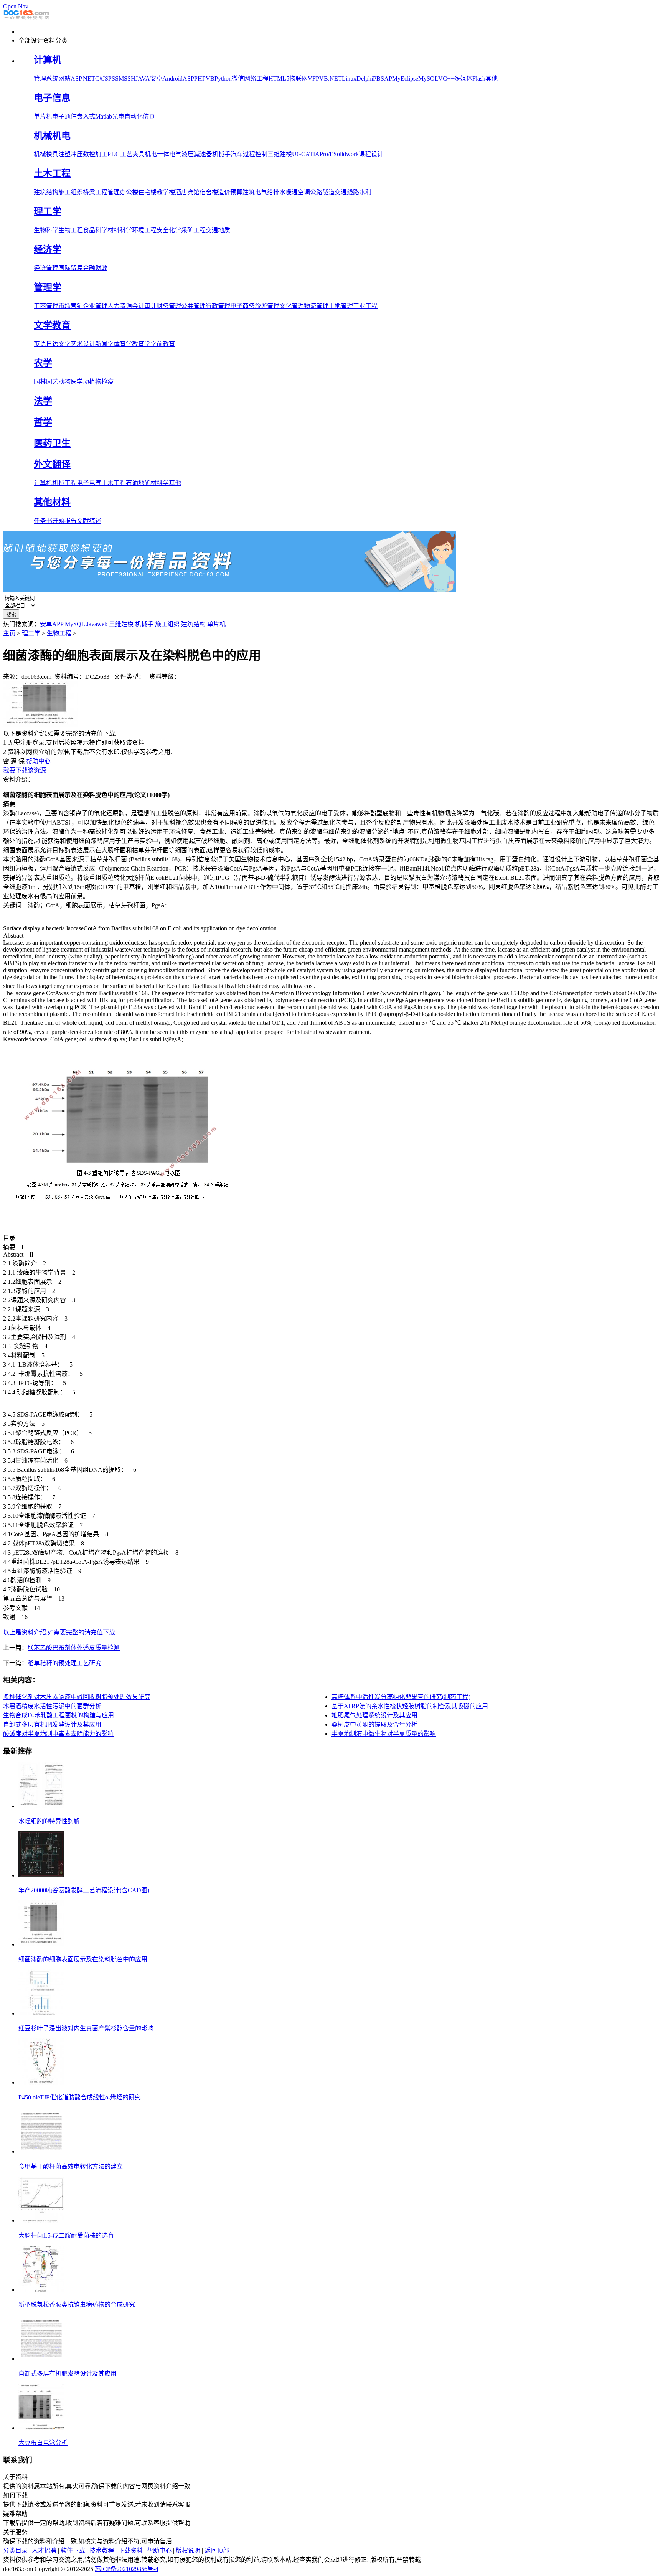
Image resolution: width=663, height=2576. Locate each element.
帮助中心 (38, 761)
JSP (107, 78)
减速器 (203, 154)
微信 (238, 78)
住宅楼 (147, 192)
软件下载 (73, 2550)
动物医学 (71, 382)
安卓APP (52, 624)
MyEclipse (405, 78)
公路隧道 (322, 192)
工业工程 (365, 306)
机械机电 (52, 136)
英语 (40, 344)
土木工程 (52, 173)
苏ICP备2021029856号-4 (127, 2569)
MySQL (428, 78)
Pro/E (327, 154)
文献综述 (89, 521)
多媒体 (463, 78)
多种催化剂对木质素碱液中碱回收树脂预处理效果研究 (77, 1697)
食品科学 (95, 230)
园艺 (52, 382)
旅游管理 (267, 306)
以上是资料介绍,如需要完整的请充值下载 (59, 1632)
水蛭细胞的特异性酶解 (49, 1821)
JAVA (143, 78)
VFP (313, 78)
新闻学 (104, 344)
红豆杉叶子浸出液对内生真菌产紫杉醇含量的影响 (86, 2028)
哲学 (43, 422)
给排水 (276, 192)
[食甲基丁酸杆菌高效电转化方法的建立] (41, 2151)
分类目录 (15, 2550)
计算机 (48, 60)
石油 (132, 483)
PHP (200, 78)
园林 (40, 382)
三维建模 (280, 154)
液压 (188, 154)
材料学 (160, 483)
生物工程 (71, 230)
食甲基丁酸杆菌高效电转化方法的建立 (71, 2166)
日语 (52, 344)
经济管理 (46, 268)
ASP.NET (83, 78)
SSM (118, 78)
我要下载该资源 (25, 770)
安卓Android (166, 78)
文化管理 (292, 306)
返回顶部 (217, 2550)
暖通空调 (298, 192)
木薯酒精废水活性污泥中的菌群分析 (52, 1706)
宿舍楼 (209, 192)
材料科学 (120, 230)
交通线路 (347, 192)
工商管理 (46, 306)
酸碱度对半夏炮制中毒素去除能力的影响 (58, 1734)
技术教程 (102, 2550)
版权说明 (188, 2550)
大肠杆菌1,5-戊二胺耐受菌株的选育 (66, 2235)
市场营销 (71, 306)
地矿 (144, 483)
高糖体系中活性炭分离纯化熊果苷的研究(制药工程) (401, 1697)
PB (377, 78)
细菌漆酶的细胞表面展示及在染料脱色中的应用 (83, 1959)
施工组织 (71, 192)
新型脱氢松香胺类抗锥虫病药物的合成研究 (77, 2305)
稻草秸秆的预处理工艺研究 (64, 1663)
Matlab (104, 116)
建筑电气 (255, 192)
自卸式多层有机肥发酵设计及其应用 (52, 1724)
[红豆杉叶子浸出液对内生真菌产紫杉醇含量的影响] (41, 2013)
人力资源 (120, 306)
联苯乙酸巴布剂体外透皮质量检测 (74, 1648)
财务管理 (169, 306)
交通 (212, 230)
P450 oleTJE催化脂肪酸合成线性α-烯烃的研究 (80, 2097)
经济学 (48, 249)
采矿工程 (193, 230)
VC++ (446, 78)
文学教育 (52, 325)
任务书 (43, 521)
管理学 (48, 287)
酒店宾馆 (187, 192)
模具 (52, 154)
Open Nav (16, 6)
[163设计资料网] (26, 19)
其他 (491, 78)
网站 (64, 78)
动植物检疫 (98, 382)
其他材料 (52, 502)
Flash (479, 78)
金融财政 (95, 268)
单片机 (43, 116)
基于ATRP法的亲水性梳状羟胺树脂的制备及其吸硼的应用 (410, 1706)
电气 (175, 154)
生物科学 (46, 230)
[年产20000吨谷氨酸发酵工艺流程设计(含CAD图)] (41, 1875)
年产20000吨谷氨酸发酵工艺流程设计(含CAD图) (84, 1890)
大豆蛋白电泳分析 (43, 2443)
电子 (58, 116)
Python (223, 78)
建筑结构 (46, 192)
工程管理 (107, 192)
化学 (175, 230)
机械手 (221, 154)
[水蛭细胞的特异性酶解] (41, 1806)
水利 (365, 192)
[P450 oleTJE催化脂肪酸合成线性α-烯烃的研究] (41, 2082)
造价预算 (230, 192)
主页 (9, 633)
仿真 (149, 116)
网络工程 (256, 78)
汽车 (237, 154)
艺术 (77, 344)
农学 (43, 363)
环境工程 (144, 230)
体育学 (123, 344)
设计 (89, 344)
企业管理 (95, 306)
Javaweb (97, 624)
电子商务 (242, 306)
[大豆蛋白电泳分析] (41, 2428)
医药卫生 (52, 443)
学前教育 (163, 344)
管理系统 (46, 78)
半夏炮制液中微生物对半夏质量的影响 (384, 1734)
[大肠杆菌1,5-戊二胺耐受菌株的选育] (41, 2221)
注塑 (64, 154)
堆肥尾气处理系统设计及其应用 (374, 1715)
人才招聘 (44, 2550)
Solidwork (346, 154)
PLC (114, 154)
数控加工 (95, 154)
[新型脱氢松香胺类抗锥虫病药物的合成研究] (41, 2290)
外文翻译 (52, 464)
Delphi (365, 78)
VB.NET (331, 78)
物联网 (299, 78)
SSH (130, 78)
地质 (224, 230)
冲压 (77, 154)
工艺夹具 (132, 154)
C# (99, 78)
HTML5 (279, 78)
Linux (349, 78)
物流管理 (316, 306)
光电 (118, 116)
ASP (188, 78)
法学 (43, 401)
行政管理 (218, 306)
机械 (40, 154)
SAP (386, 78)
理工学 (48, 211)
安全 (163, 230)
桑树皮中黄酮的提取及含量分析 (374, 1724)
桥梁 (89, 192)
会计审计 (144, 306)
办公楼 (129, 192)
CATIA (310, 154)
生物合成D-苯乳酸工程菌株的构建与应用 (59, 1715)
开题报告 (64, 521)
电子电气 (89, 483)
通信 (71, 116)
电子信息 (52, 98)
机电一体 (157, 154)
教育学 (141, 344)
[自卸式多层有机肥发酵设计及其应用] (41, 2359)
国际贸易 (71, 268)
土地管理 (341, 306)
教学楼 (166, 192)
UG (297, 154)
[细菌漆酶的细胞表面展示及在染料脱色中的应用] (41, 1944)
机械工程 (64, 483)
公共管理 (193, 306)
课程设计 (371, 154)
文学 (64, 344)
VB (210, 78)
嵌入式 (86, 116)
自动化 (134, 116)
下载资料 (130, 2550)
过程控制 (255, 154)
